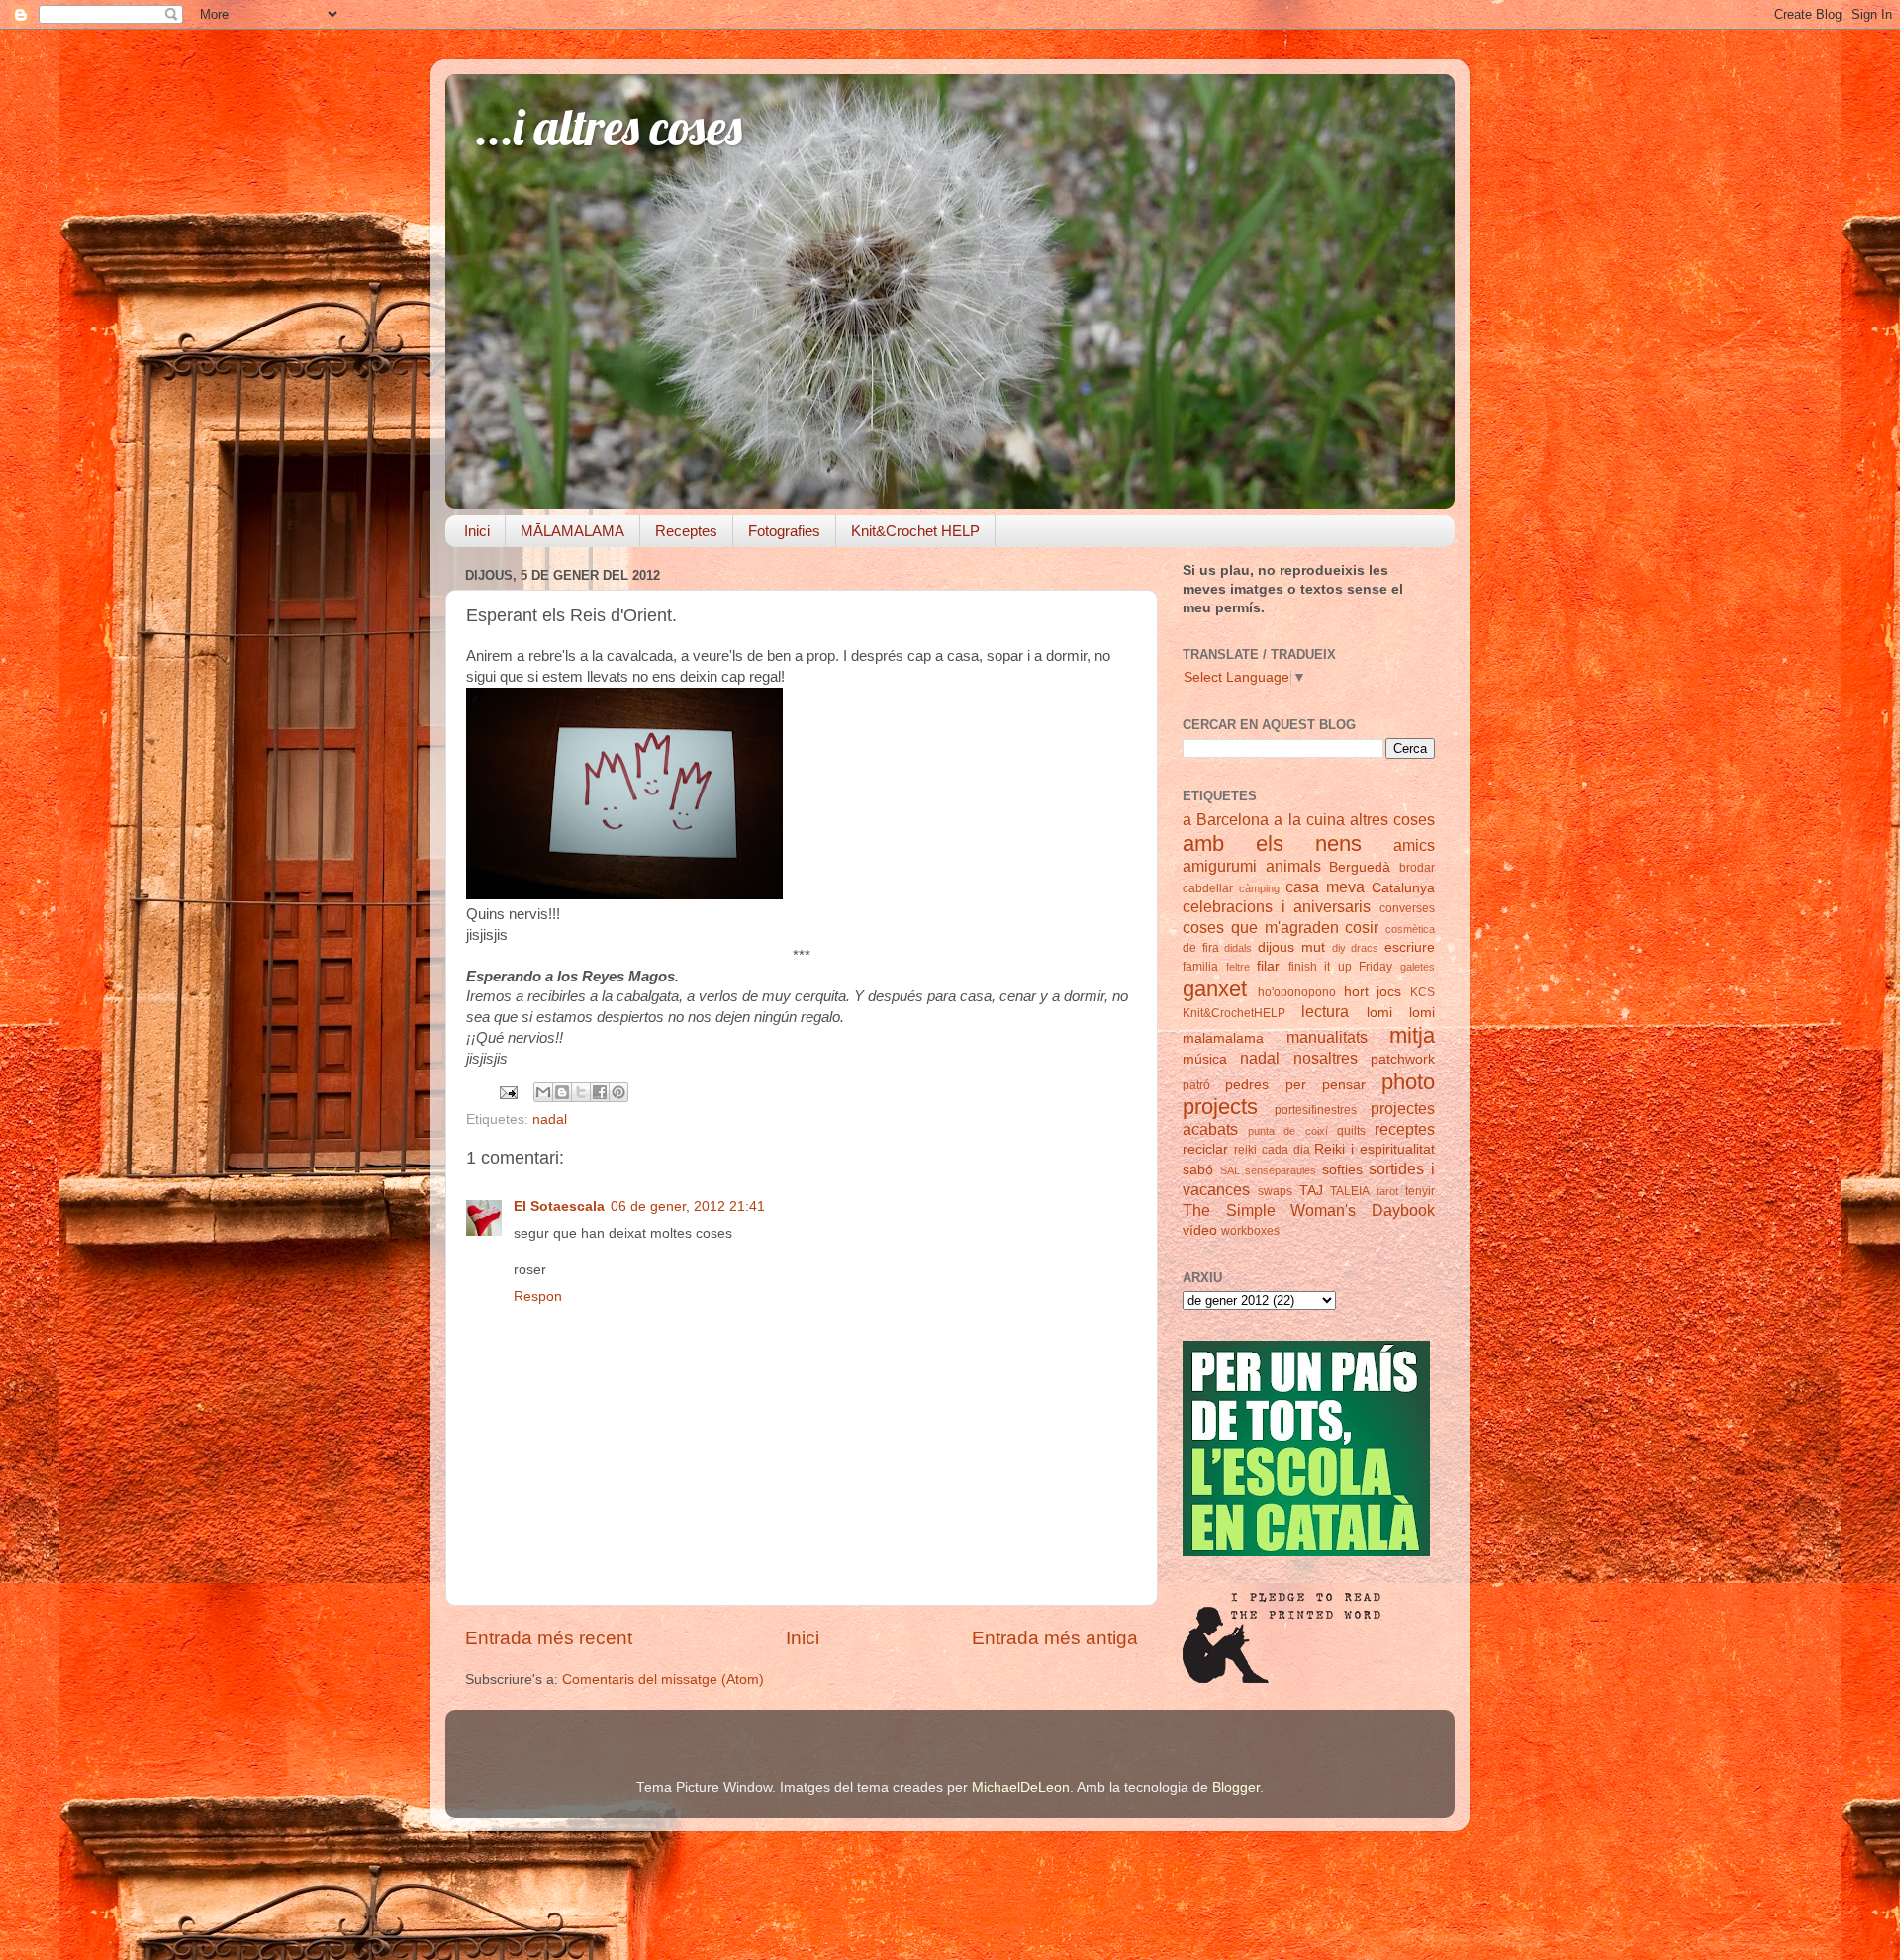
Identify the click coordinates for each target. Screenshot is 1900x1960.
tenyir (1420, 1191)
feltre (1238, 967)
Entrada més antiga (1055, 1638)
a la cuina (1309, 819)
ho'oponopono (1297, 992)
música (1205, 1059)
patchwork (1403, 1059)
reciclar (1205, 1149)
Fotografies (784, 531)
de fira (1201, 948)
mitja (1412, 1035)
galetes (1418, 967)
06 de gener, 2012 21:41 (688, 1207)
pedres (1247, 1085)
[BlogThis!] (562, 1092)
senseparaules (1281, 1170)
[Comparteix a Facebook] (600, 1092)
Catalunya (1403, 888)
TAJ (1311, 1191)
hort (1356, 992)
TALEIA (1350, 1191)
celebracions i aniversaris (1277, 906)
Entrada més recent (549, 1638)
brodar (1417, 868)
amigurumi (1220, 866)
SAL (1230, 1170)
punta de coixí (1287, 1131)
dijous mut (1291, 947)
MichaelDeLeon (1021, 1787)
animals (1293, 866)
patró (1196, 1085)
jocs (1389, 992)
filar (1268, 966)
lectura (1325, 1011)
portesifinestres (1316, 1110)
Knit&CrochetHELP (1234, 1013)
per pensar (1326, 1085)
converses (1407, 908)
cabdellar (1208, 888)
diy (1339, 948)
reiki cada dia (1272, 1150)
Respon (538, 1297)
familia (1200, 967)
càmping (1259, 888)
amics (1414, 845)
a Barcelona (1226, 819)
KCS (1423, 992)
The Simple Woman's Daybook (1309, 1210)
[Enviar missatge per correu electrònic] (507, 1092)
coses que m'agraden (1261, 927)
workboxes (1250, 1231)
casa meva (1325, 887)
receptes (1405, 1129)
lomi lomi (1401, 1013)
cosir (1362, 927)
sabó (1198, 1170)
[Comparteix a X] (581, 1092)
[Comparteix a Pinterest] (618, 1092)
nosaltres (1326, 1058)
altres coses (1392, 819)
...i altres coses (609, 127)
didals (1238, 948)
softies (1342, 1170)
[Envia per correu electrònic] (543, 1092)
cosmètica (1410, 929)
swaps (1275, 1191)
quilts (1351, 1131)
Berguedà (1360, 867)
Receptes (686, 531)
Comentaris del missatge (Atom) (663, 1680)
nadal (550, 1120)
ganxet (1215, 989)
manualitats (1327, 1037)
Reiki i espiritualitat (1375, 1149)
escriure (1410, 947)
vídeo (1200, 1230)
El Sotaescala (559, 1207)
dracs (1365, 948)
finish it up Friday (1341, 967)
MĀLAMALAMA (572, 531)
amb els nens (1272, 843)
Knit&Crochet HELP (915, 531)
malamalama (1223, 1038)
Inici (477, 531)
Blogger (1236, 1787)
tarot (1387, 1191)
